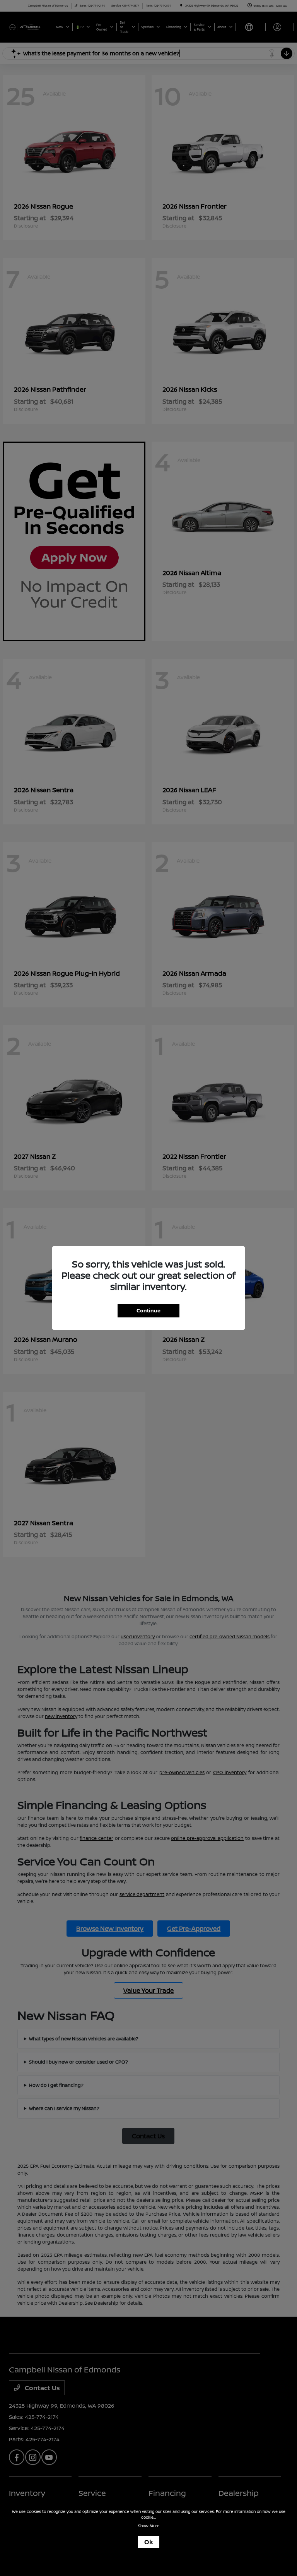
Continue (148, 1310)
